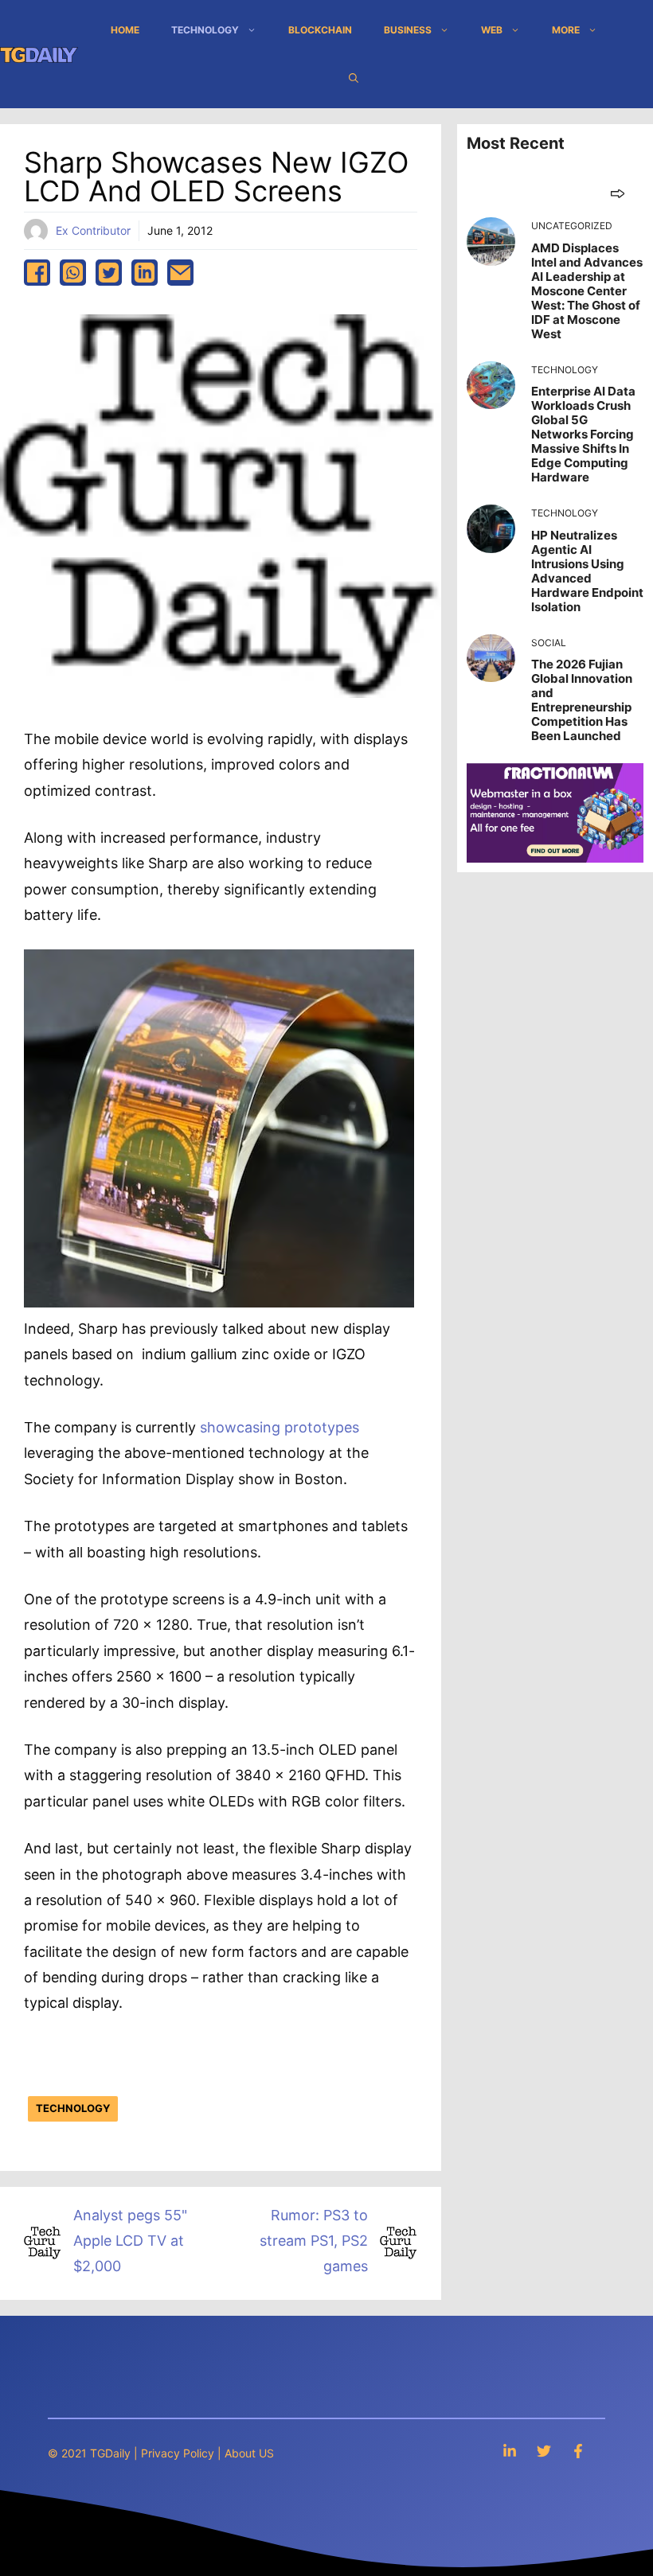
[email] (180, 273)
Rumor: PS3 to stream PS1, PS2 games (314, 2241)
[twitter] (109, 273)
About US (249, 2453)
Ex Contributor (93, 230)
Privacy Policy (178, 2453)
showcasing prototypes (280, 1427)
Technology (205, 30)
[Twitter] (544, 2451)
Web (492, 30)
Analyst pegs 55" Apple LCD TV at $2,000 (130, 2241)
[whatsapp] (73, 273)
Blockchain (320, 30)
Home (125, 30)
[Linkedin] (510, 2451)
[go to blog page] (618, 193)
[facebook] (37, 273)
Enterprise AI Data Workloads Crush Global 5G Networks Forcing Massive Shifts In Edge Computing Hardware (583, 434)
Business (408, 30)
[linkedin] (145, 273)
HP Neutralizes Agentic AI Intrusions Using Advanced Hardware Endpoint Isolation (587, 571)
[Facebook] (578, 2451)
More (566, 30)
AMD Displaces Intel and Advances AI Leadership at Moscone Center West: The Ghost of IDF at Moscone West (587, 291)
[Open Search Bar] (354, 78)
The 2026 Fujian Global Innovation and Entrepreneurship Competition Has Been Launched (582, 700)
